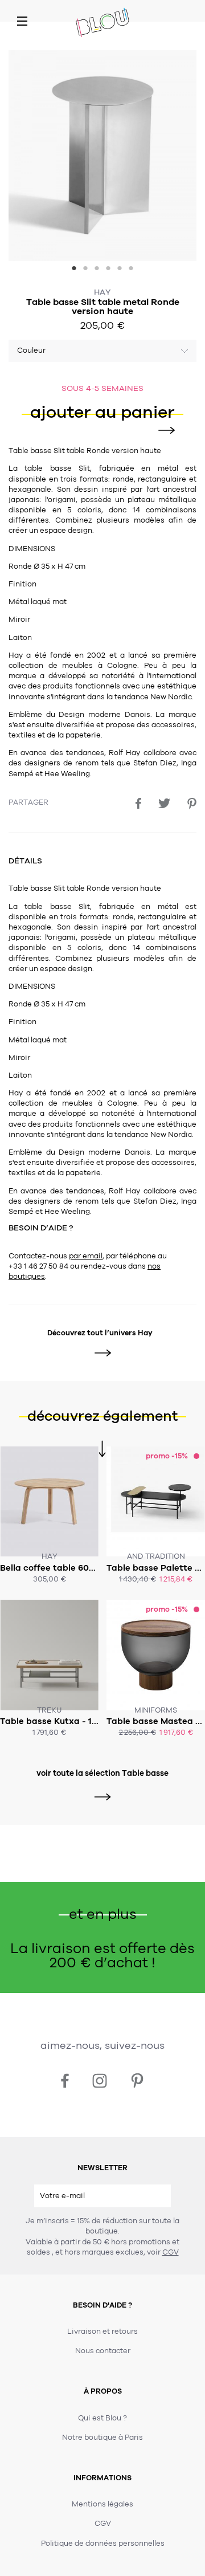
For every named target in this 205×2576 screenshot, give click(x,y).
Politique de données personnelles (103, 2544)
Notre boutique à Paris (102, 2438)
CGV (171, 2252)
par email (86, 1256)
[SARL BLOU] (102, 23)
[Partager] (138, 803)
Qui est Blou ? (102, 2418)
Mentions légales (102, 2504)
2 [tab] (85, 270)
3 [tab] (97, 270)
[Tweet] (164, 803)
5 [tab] (120, 270)
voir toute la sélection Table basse (102, 1773)
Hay (102, 292)
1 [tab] (74, 270)
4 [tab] (108, 270)
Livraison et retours (102, 2332)
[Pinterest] (192, 804)
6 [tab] (131, 270)
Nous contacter (103, 2351)
